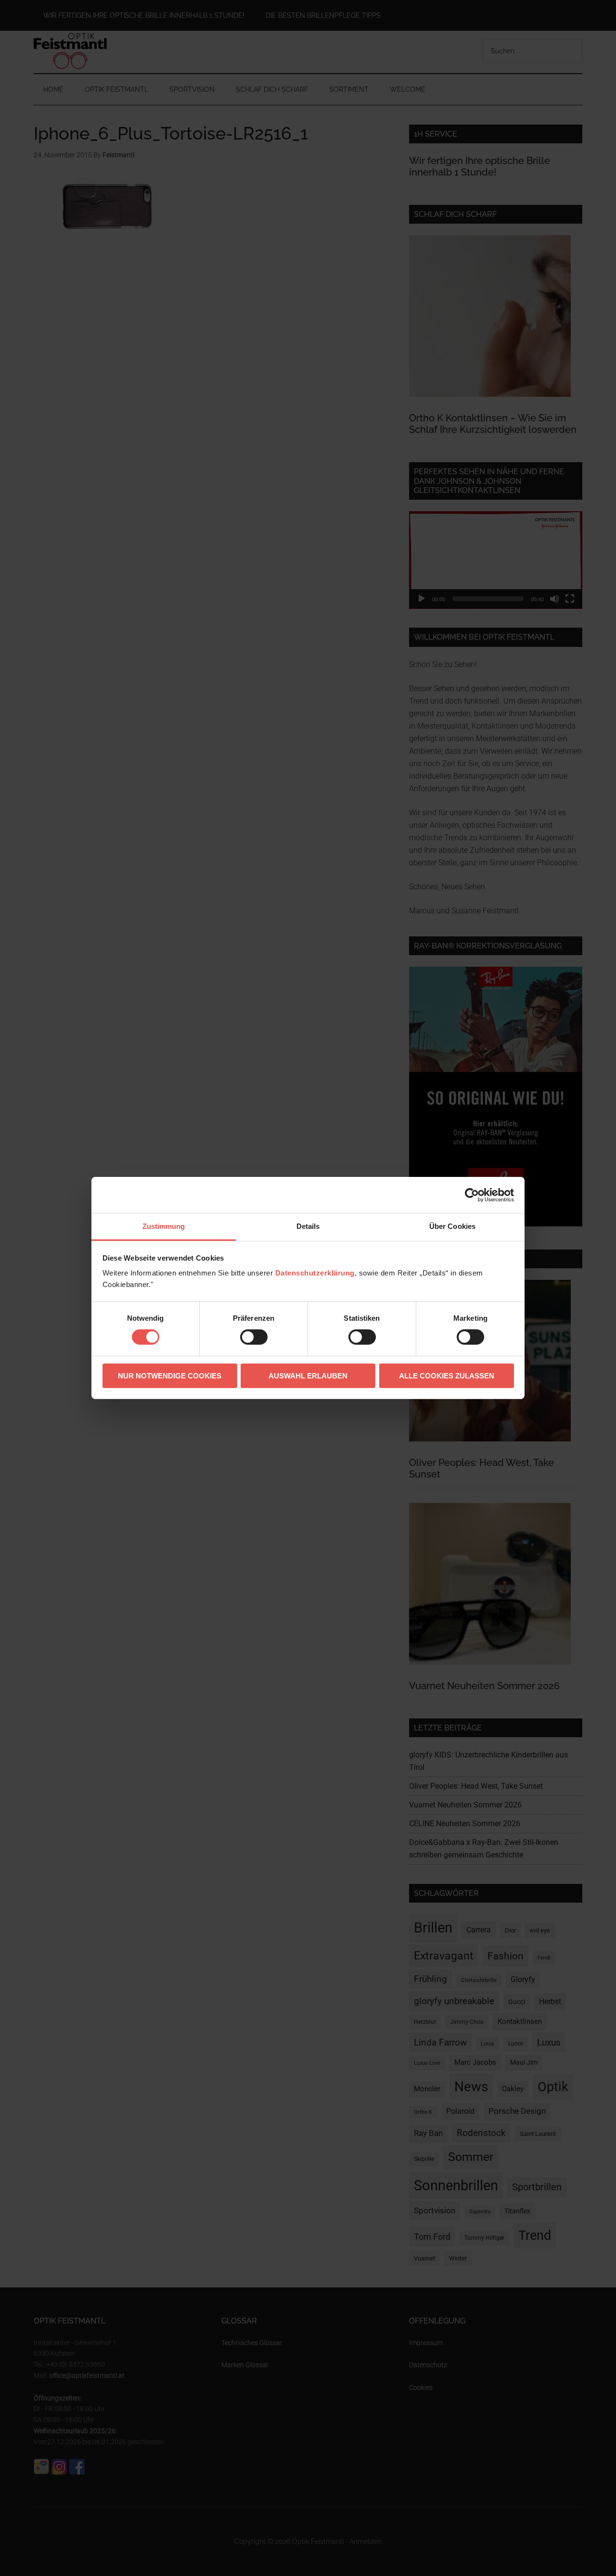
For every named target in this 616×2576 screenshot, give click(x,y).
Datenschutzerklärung (315, 1273)
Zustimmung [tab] (164, 1226)
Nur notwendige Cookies (170, 1376)
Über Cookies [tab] (452, 1226)
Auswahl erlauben (308, 1376)
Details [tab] (308, 1226)
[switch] (254, 1337)
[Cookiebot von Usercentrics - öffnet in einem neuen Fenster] (472, 1195)
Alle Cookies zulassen (447, 1376)
